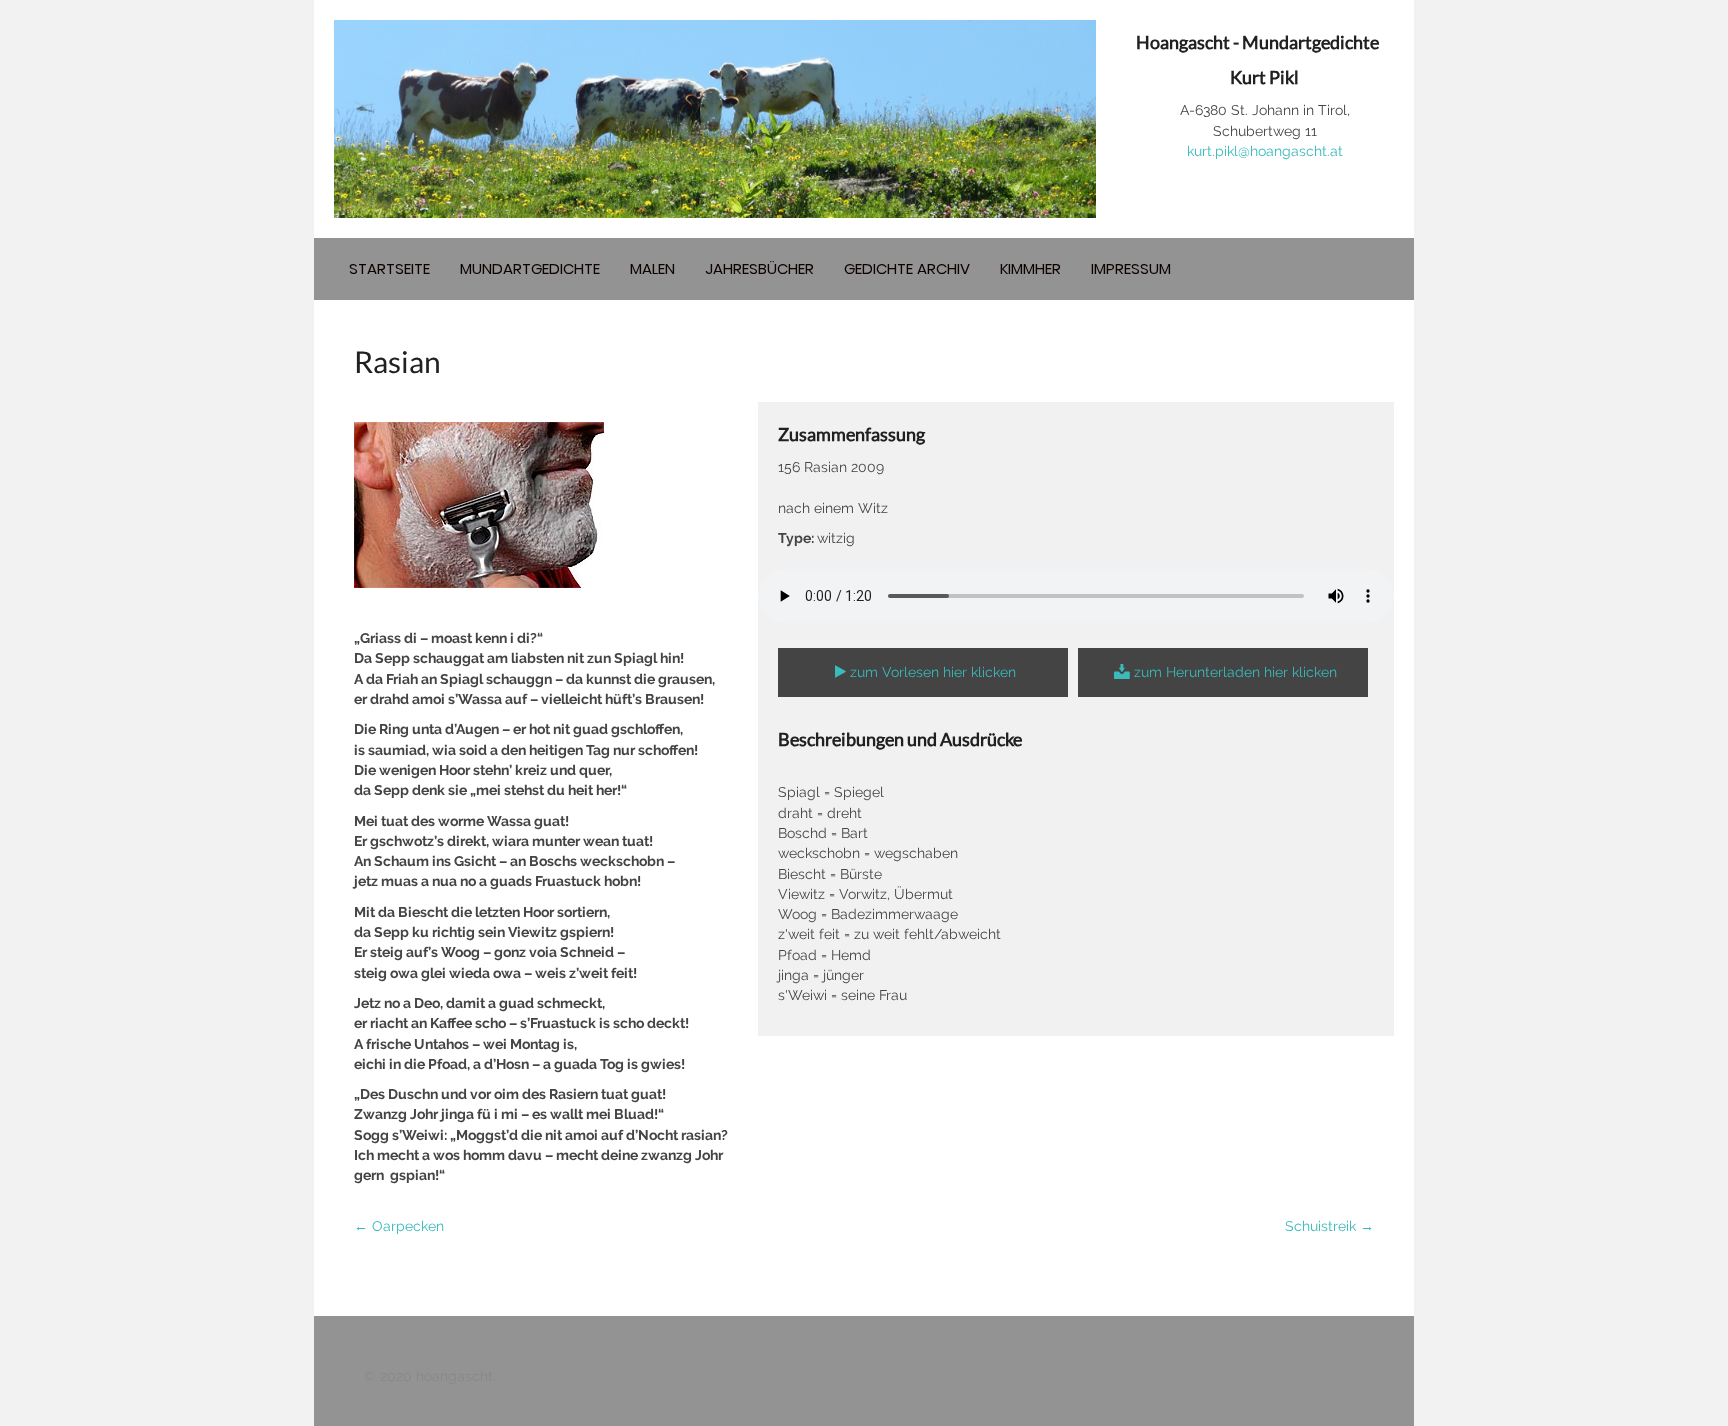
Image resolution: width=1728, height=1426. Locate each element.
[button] (923, 672)
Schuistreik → (1329, 1226)
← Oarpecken (399, 1226)
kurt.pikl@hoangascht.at (1265, 151)
